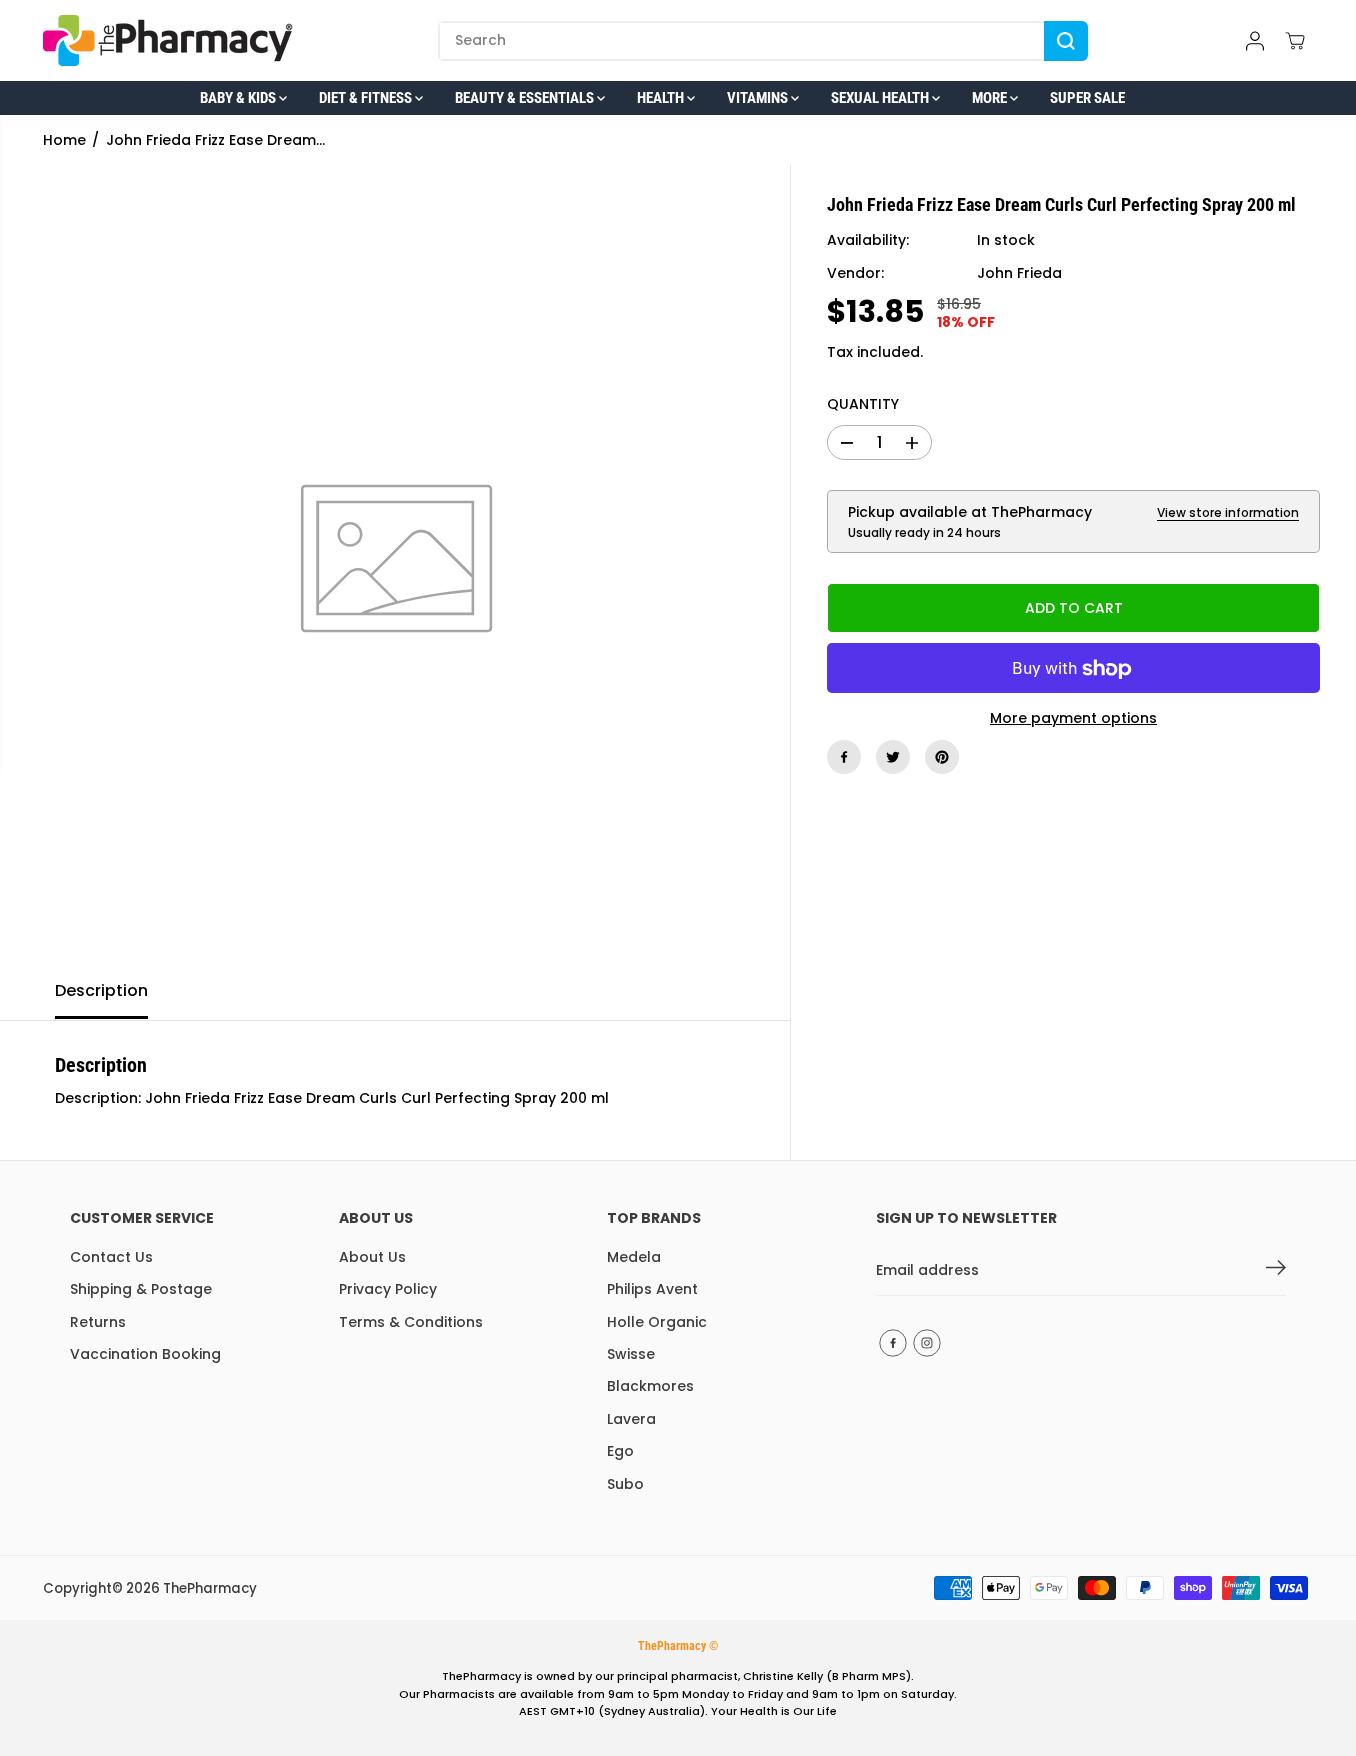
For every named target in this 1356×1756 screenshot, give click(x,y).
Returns (98, 1322)
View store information (1228, 512)
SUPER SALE (1087, 98)
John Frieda (1019, 274)
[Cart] (1295, 41)
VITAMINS (759, 98)
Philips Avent (652, 1289)
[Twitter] (893, 757)
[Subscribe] (1276, 1271)
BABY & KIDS (239, 98)
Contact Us (111, 1257)
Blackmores (650, 1386)
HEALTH (662, 98)
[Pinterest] (942, 757)
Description (101, 990)
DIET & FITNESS (367, 98)
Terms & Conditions (411, 1322)
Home (64, 140)
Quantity (863, 405)
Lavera (631, 1419)
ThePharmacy (210, 1588)
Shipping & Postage (141, 1289)
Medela (634, 1257)
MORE (991, 98)
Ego (620, 1451)
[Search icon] (1066, 41)
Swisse (631, 1354)
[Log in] (1255, 41)
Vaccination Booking (145, 1354)
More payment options (1073, 719)
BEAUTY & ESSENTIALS (526, 98)
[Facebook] (844, 757)
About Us (372, 1257)
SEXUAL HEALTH (881, 98)
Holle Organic (657, 1322)
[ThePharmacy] (168, 40)
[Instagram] (927, 1343)
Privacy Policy (388, 1289)
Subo (625, 1484)
